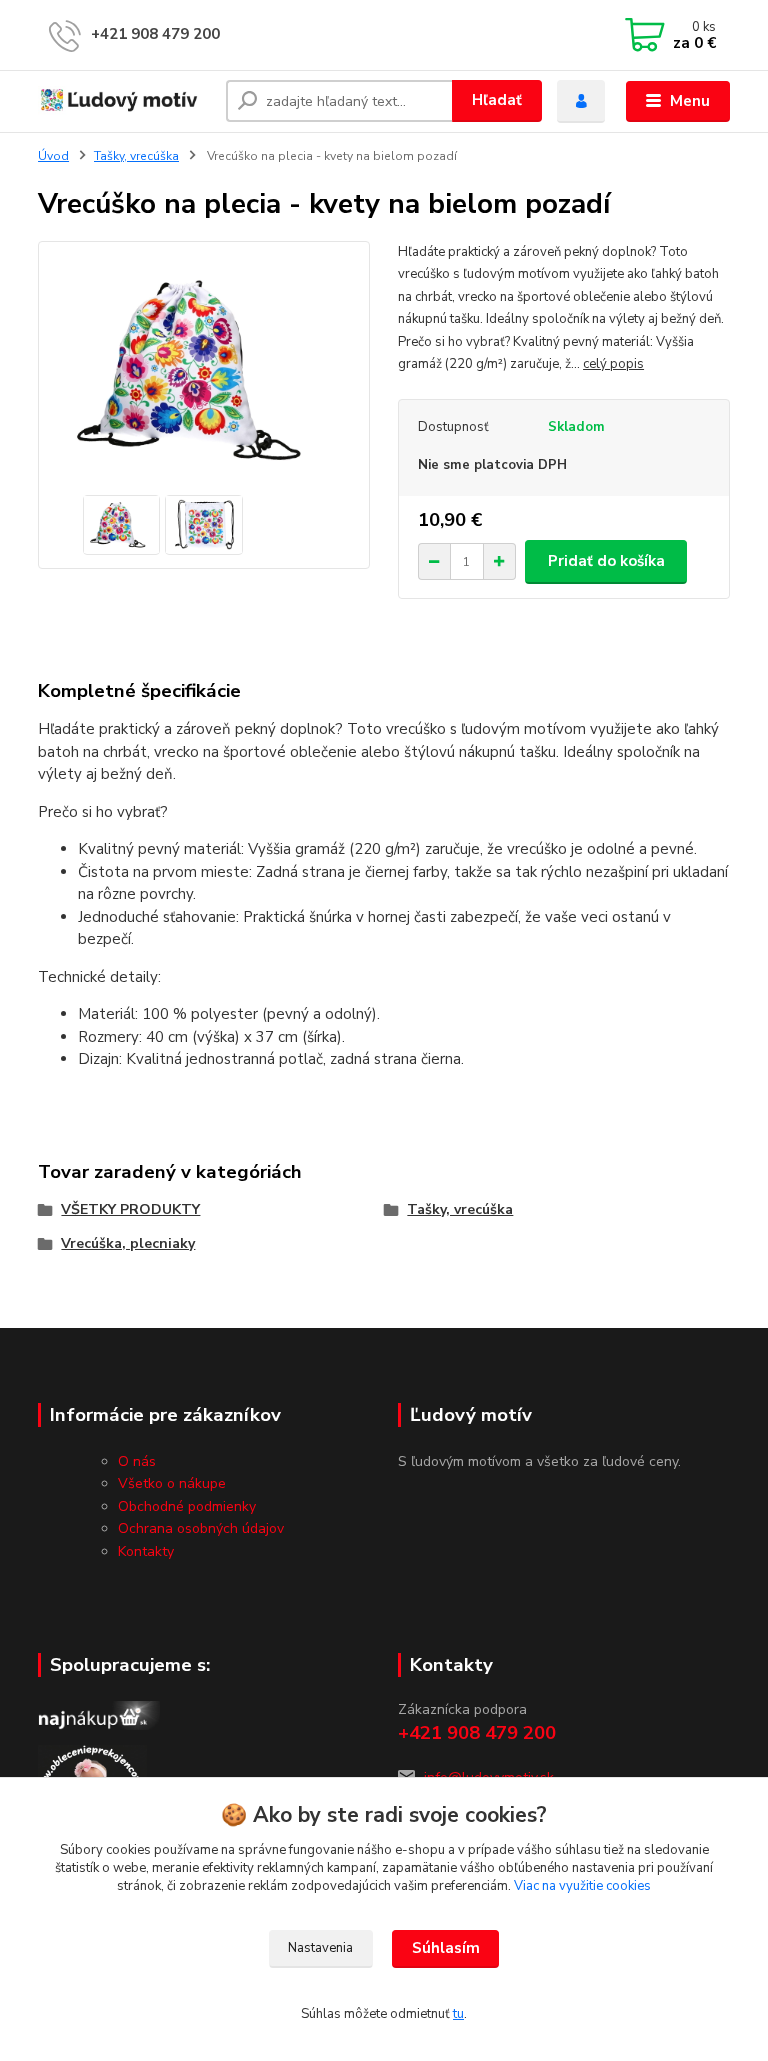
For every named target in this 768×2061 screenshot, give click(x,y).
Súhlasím (446, 1948)
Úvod (53, 156)
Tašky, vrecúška (136, 156)
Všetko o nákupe (172, 1483)
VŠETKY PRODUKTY (130, 1209)
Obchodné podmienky (187, 1506)
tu (458, 2014)
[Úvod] (124, 101)
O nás (137, 1461)
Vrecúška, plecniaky (128, 1243)
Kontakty (146, 1551)
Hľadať (497, 100)
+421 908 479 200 (155, 34)
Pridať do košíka (606, 561)
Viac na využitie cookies (582, 1886)
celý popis (613, 364)
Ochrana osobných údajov (201, 1528)
